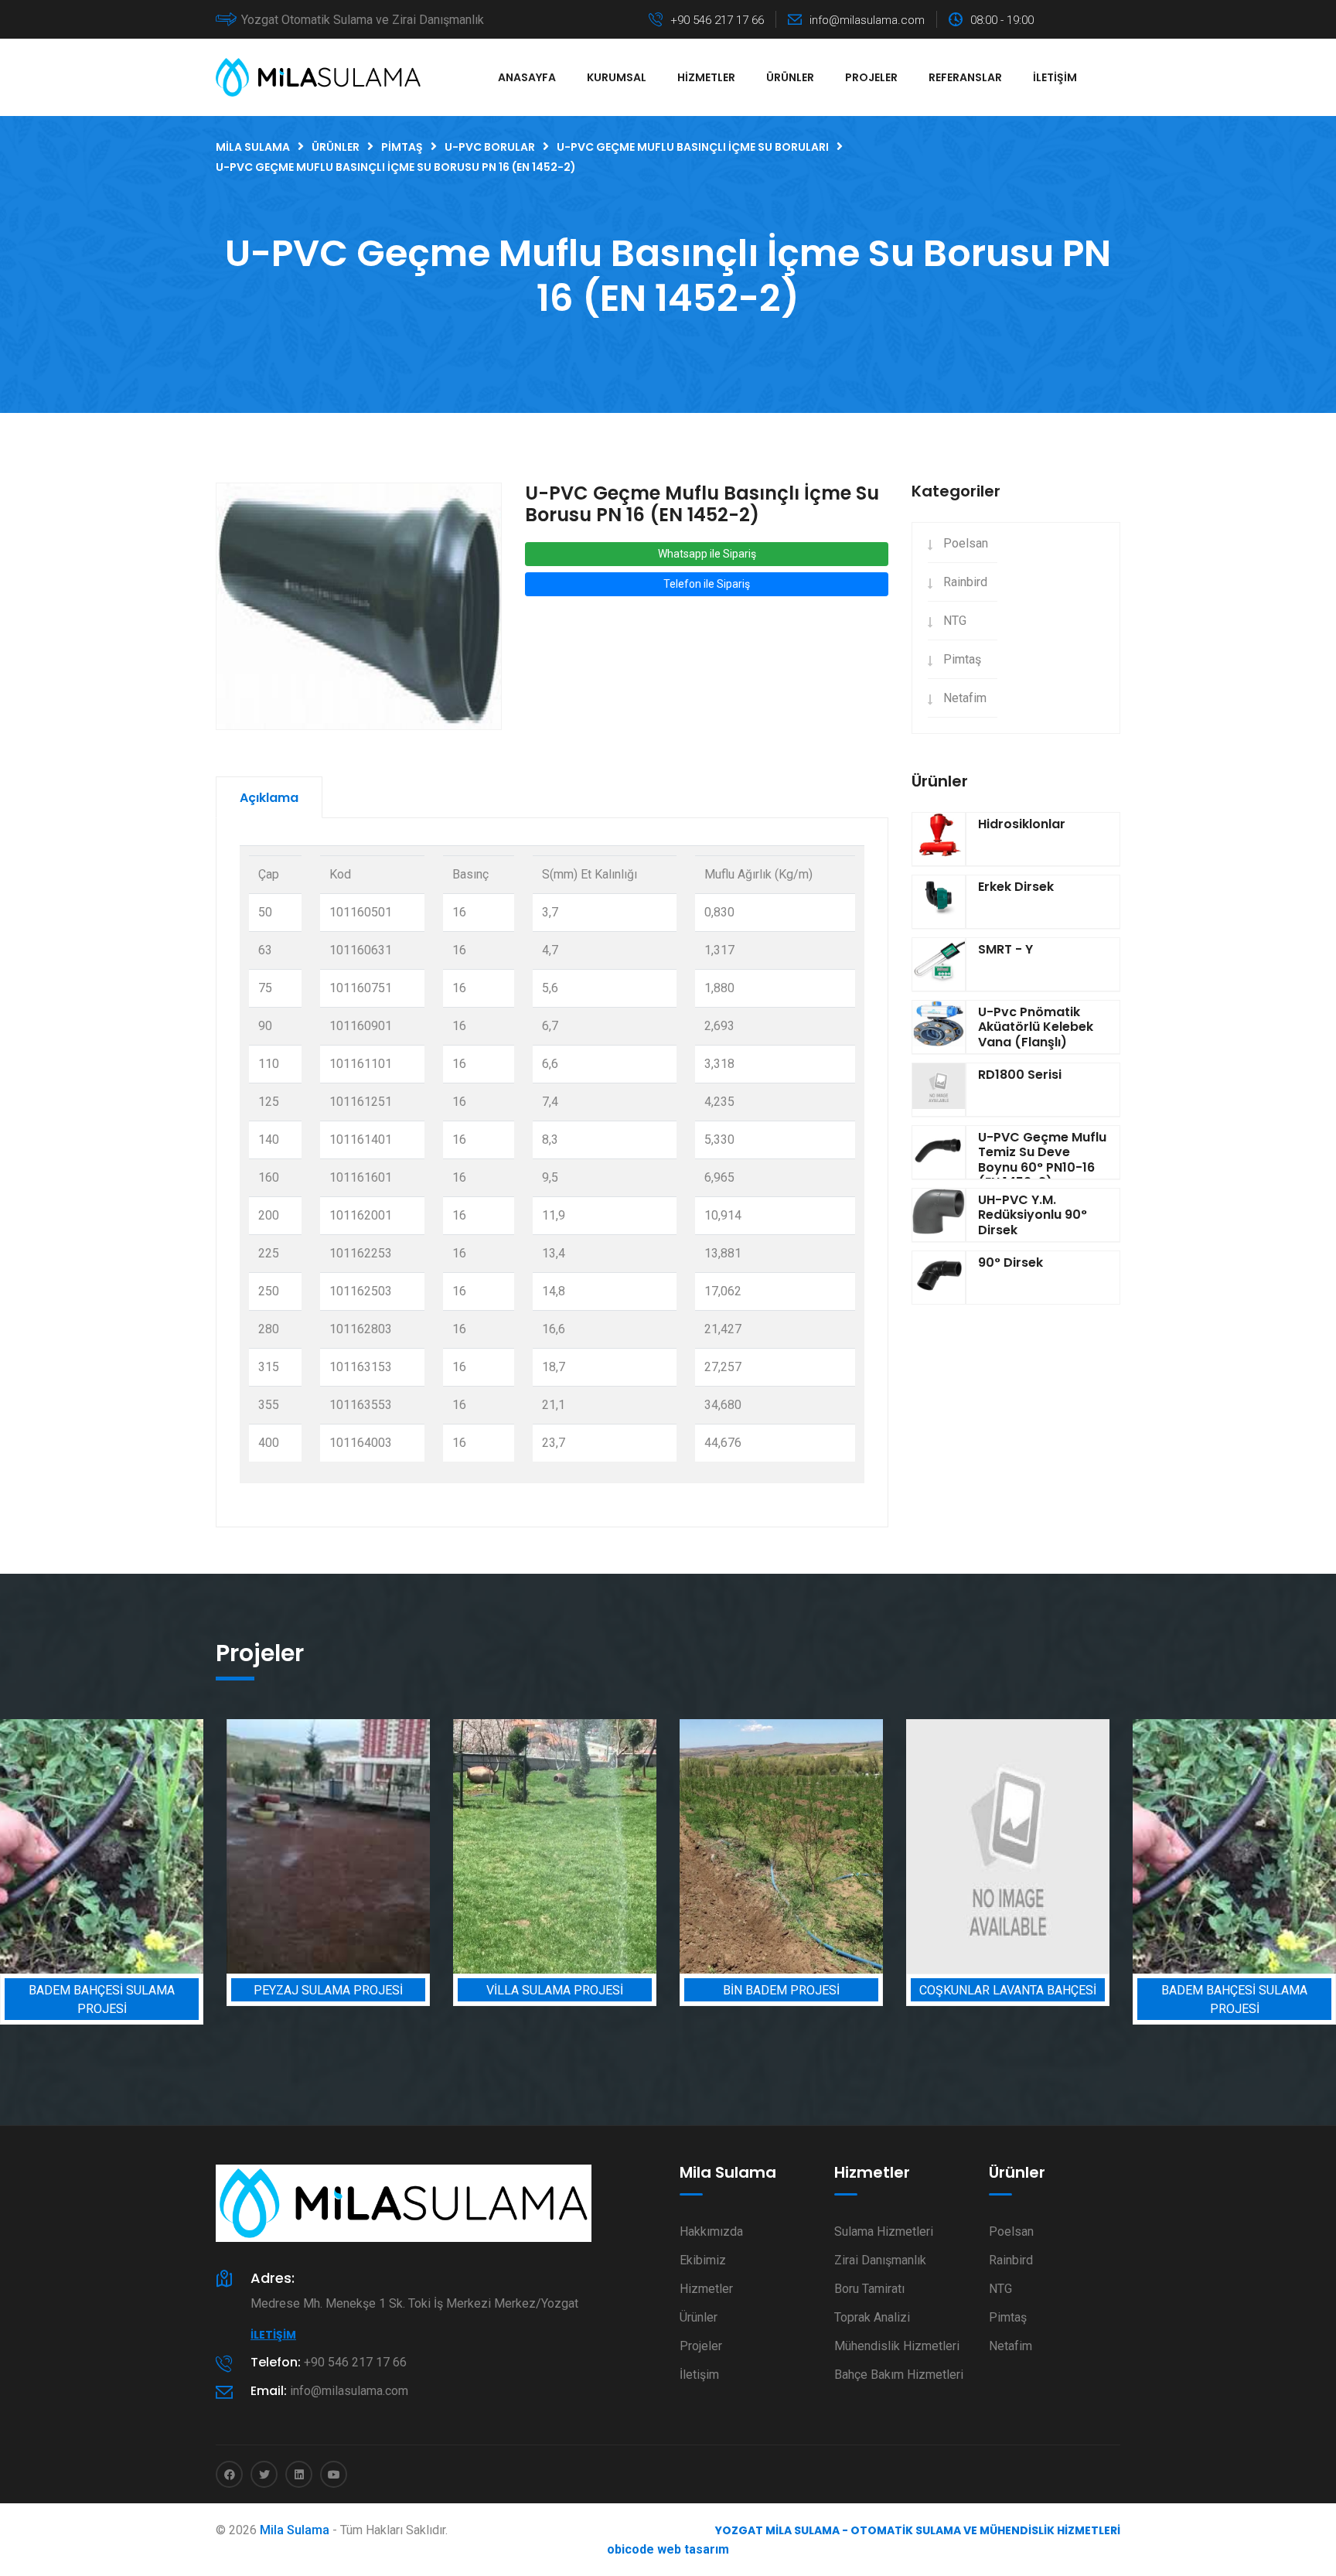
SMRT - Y (1005, 949)
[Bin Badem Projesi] (705, 1846)
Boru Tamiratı (869, 2289)
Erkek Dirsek (1016, 887)
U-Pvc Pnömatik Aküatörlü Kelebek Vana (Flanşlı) (1036, 1027)
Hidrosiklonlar (1022, 824)
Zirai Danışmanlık (880, 2260)
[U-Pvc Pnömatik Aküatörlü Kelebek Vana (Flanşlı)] (939, 1027)
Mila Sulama (295, 2530)
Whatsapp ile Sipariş (707, 554)
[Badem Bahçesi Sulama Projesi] (1159, 1846)
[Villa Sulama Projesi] (479, 1846)
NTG (955, 621)
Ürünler (790, 77)
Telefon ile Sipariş (707, 584)
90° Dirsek (1011, 1262)
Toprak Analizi (872, 2317)
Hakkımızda (711, 2231)
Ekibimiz (703, 2260)
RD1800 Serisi (1020, 1075)
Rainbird (965, 582)
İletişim (1055, 77)
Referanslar (965, 77)
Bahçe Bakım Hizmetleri (899, 2375)
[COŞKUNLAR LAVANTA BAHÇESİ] (932, 1846)
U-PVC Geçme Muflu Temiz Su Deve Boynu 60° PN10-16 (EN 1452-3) (1042, 1160)
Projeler (871, 77)
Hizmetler (706, 77)
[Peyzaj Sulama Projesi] (252, 1846)
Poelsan (966, 543)
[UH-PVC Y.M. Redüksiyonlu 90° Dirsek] (939, 1215)
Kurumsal (617, 77)
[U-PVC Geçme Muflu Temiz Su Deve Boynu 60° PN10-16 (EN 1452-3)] (939, 1152)
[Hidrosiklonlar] (939, 839)
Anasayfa (527, 77)
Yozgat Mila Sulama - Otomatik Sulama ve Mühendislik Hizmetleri (918, 2530)
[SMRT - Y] (939, 964)
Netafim (965, 698)
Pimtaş (962, 659)
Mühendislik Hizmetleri (897, 2346)
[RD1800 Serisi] (939, 1090)
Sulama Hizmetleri (884, 2231)
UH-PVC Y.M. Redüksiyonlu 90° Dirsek (1033, 1215)
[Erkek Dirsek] (939, 902)
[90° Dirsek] (939, 1278)
